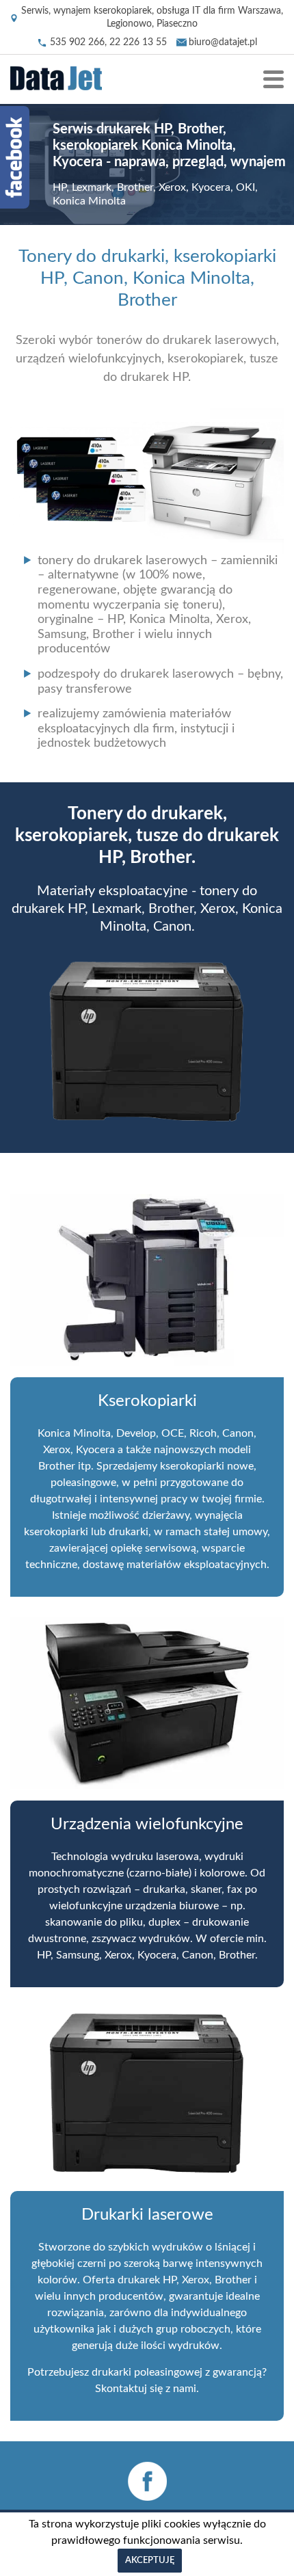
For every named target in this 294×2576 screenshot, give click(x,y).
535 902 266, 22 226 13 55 (108, 42)
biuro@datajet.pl (223, 42)
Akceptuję (150, 2561)
